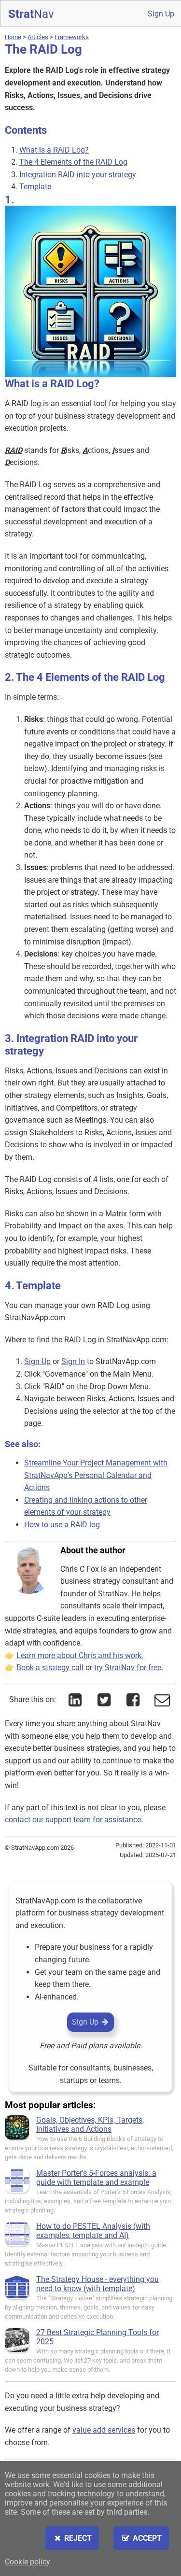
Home (13, 37)
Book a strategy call (50, 1668)
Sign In (73, 1361)
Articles (38, 37)
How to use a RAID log (62, 1525)
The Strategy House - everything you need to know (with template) (97, 2284)
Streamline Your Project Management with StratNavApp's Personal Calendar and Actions (96, 1475)
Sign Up (161, 14)
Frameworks (72, 37)
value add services (104, 2430)
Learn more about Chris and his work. (80, 1655)
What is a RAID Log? (54, 150)
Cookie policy (28, 2562)
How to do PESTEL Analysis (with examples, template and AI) (93, 2231)
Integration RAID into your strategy (78, 175)
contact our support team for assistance (73, 1820)
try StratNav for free (128, 1668)
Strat (31, 14)
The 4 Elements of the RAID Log (73, 162)
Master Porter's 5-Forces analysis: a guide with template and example (96, 2178)
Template (35, 187)
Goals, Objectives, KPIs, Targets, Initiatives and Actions (90, 2125)
